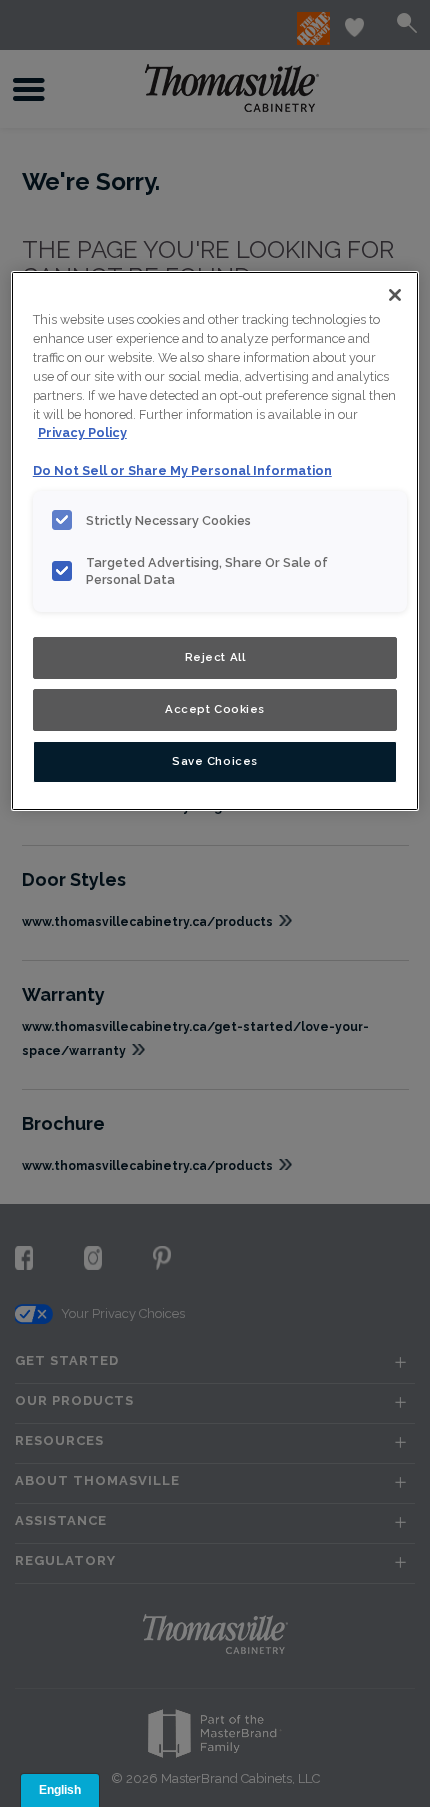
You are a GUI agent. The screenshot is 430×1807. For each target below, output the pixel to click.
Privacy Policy (82, 432)
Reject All (215, 657)
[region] (215, 541)
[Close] (395, 295)
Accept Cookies (215, 709)
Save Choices (215, 761)
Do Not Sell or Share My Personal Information (182, 470)
